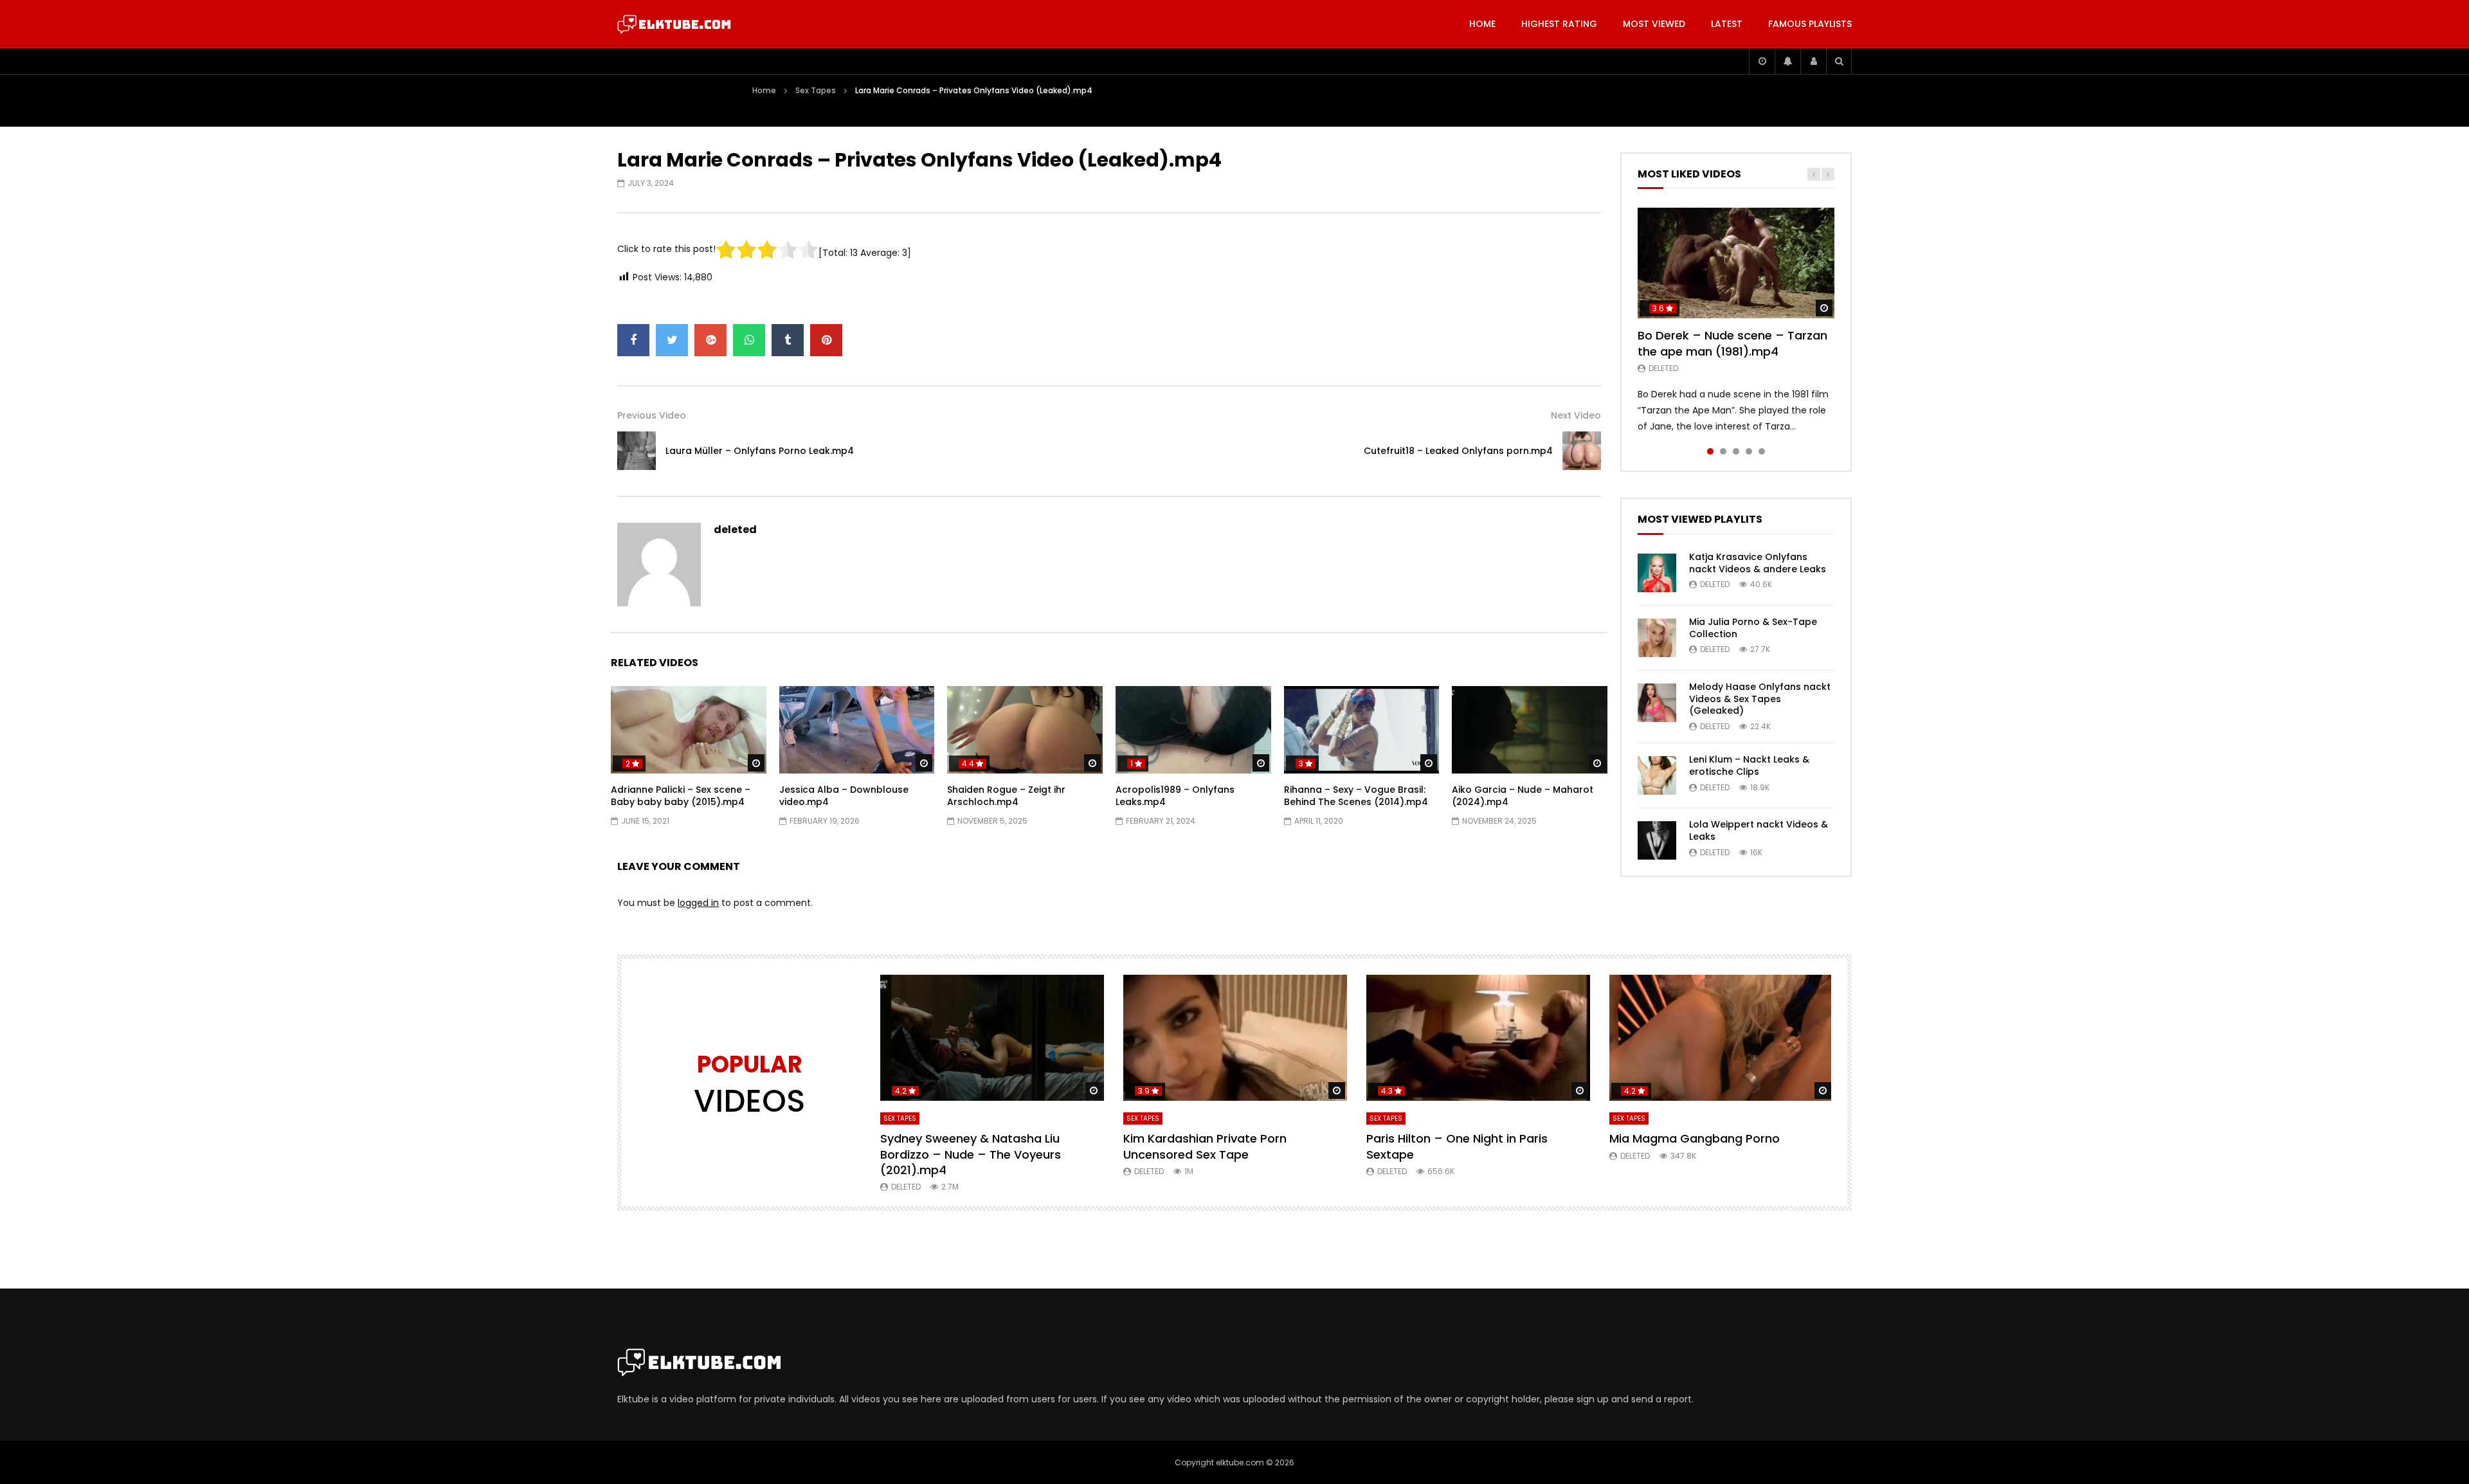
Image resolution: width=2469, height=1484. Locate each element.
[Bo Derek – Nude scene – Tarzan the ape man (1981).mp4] (1736, 263)
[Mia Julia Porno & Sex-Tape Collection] (1657, 638)
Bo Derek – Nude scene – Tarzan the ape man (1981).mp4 (1732, 343)
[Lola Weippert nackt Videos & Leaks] (1657, 840)
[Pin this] (826, 340)
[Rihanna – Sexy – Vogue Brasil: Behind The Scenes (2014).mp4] (1362, 730)
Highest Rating (1559, 24)
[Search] (1839, 61)
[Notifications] (1787, 61)
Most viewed (1654, 24)
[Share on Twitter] (672, 340)
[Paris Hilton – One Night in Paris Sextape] (1478, 1038)
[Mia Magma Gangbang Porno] (1721, 1038)
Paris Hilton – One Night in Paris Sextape (1457, 1146)
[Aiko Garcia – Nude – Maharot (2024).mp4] (1530, 730)
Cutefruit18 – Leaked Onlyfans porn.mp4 (1458, 451)
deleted (735, 529)
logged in (698, 903)
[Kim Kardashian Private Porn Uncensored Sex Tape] (1235, 1038)
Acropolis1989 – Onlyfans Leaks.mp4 (1175, 796)
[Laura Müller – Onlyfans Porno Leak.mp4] (637, 451)
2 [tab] (1723, 451)
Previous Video (652, 415)
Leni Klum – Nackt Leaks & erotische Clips (1749, 765)
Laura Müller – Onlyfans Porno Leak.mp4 (760, 451)
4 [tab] (1749, 451)
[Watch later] (1762, 61)
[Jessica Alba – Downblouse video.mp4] (857, 730)
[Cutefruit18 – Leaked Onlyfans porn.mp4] (1582, 451)
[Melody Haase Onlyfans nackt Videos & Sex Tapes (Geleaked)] (1657, 703)
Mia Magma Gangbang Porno (1695, 1138)
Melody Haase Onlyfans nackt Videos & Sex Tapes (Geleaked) (1760, 699)
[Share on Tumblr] (788, 340)
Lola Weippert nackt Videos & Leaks (1759, 830)
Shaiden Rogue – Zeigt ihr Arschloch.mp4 (1006, 796)
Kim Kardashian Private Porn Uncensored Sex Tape (1205, 1146)
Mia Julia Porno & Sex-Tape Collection (1753, 628)
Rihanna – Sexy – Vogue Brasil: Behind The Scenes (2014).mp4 (1356, 796)
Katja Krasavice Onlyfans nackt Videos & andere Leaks (1758, 563)
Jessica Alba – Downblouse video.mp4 (844, 796)
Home (1482, 24)
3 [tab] (1736, 451)
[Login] (1813, 61)
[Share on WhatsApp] (749, 340)
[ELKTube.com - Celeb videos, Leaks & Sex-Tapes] (674, 24)
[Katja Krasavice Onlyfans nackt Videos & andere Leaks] (1657, 573)
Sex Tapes (816, 90)
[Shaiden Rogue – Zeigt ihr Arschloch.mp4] (1025, 730)
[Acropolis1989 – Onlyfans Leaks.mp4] (1193, 730)
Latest (1727, 24)
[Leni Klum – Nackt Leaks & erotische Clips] (1657, 775)
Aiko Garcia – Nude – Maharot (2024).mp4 (1523, 796)
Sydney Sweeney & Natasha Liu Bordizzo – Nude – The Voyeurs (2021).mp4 (971, 1154)
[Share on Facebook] (633, 340)
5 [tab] (1762, 451)
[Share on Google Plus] (710, 340)
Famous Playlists (1810, 24)
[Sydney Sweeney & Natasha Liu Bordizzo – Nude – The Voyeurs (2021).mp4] (992, 1038)
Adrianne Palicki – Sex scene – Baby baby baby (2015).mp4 (681, 796)
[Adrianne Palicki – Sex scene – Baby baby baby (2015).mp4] (689, 730)
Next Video (1576, 415)
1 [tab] (1710, 451)
